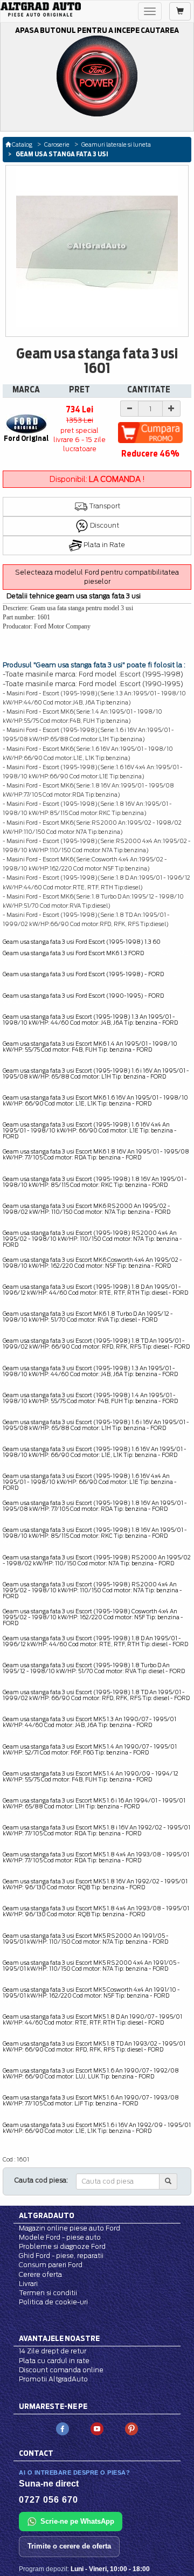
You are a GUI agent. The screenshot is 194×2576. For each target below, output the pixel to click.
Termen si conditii (48, 2293)
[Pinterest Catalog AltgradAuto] (131, 2428)
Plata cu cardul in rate (54, 2361)
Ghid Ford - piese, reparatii (61, 2256)
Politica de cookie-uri (53, 2302)
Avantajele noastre (59, 2338)
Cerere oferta (40, 2274)
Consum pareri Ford (51, 2265)
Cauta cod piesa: (41, 2180)
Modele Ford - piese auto (60, 2237)
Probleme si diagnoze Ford (62, 2246)
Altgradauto (47, 2215)
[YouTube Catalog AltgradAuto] (97, 2428)
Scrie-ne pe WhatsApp (77, 2521)
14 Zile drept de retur (53, 2351)
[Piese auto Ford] (41, 9)
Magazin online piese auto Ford (70, 2228)
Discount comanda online (61, 2370)
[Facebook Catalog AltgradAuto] (63, 2428)
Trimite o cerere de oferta (69, 2546)
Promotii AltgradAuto (53, 2379)
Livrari (28, 2284)
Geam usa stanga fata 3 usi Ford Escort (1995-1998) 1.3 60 (82, 942)
